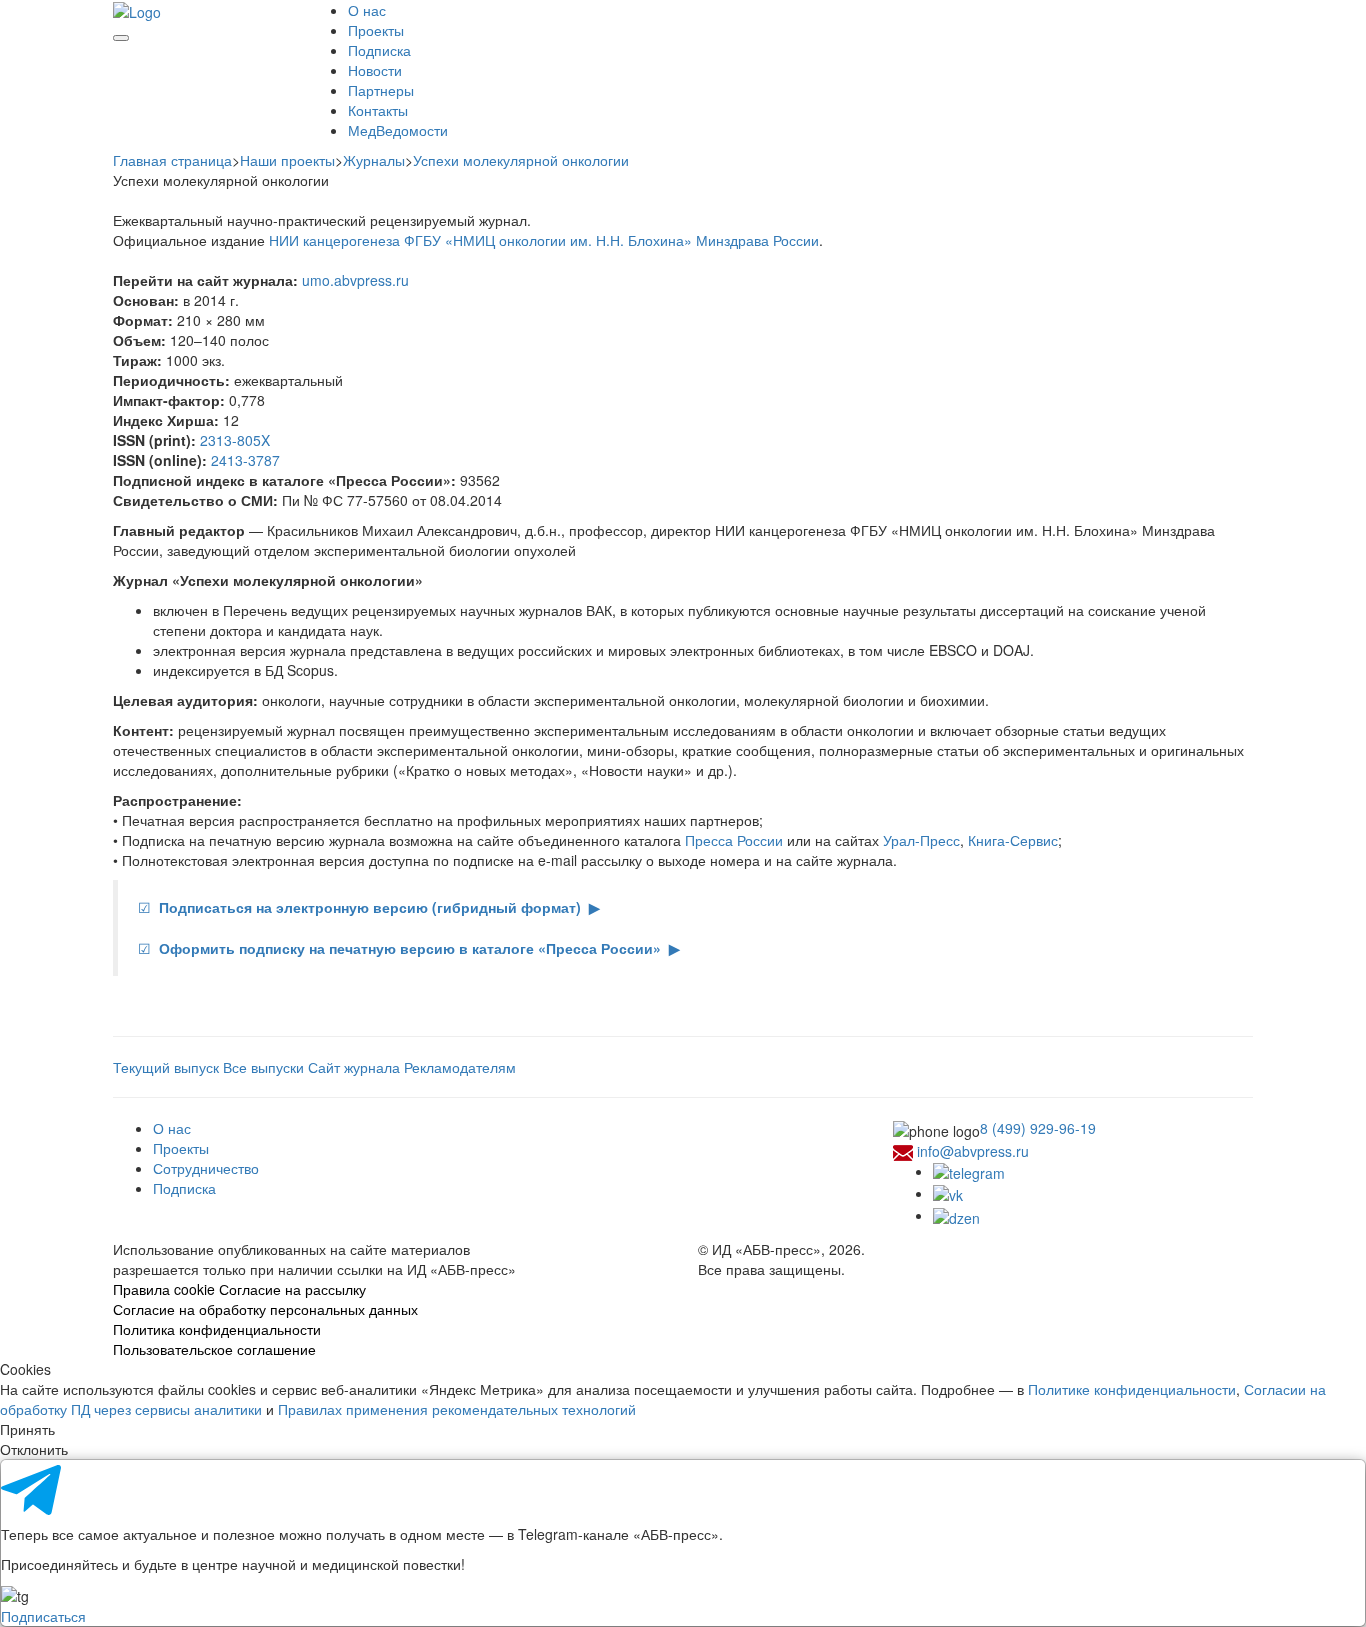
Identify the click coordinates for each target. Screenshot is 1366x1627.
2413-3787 (245, 460)
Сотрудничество (206, 1168)
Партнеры (381, 90)
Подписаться (43, 1616)
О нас (367, 10)
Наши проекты (287, 160)
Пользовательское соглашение (214, 1349)
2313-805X (235, 440)
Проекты (376, 30)
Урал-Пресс (921, 840)
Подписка (379, 50)
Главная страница (172, 160)
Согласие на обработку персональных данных (265, 1309)
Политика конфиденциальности (217, 1329)
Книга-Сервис (1013, 840)
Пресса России (734, 840)
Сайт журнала (354, 1067)
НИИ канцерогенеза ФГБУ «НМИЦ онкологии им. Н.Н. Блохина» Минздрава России (544, 240)
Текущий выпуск (168, 1067)
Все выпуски (265, 1067)
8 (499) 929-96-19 (1038, 1128)
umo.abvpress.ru (355, 280)
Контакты (378, 110)
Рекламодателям (460, 1067)
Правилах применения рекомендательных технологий (457, 1409)
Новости (375, 70)
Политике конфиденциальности (1132, 1389)
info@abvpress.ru (973, 1151)
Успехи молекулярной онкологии (521, 160)
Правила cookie (164, 1289)
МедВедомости (398, 130)
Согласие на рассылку (292, 1289)
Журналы (374, 160)
